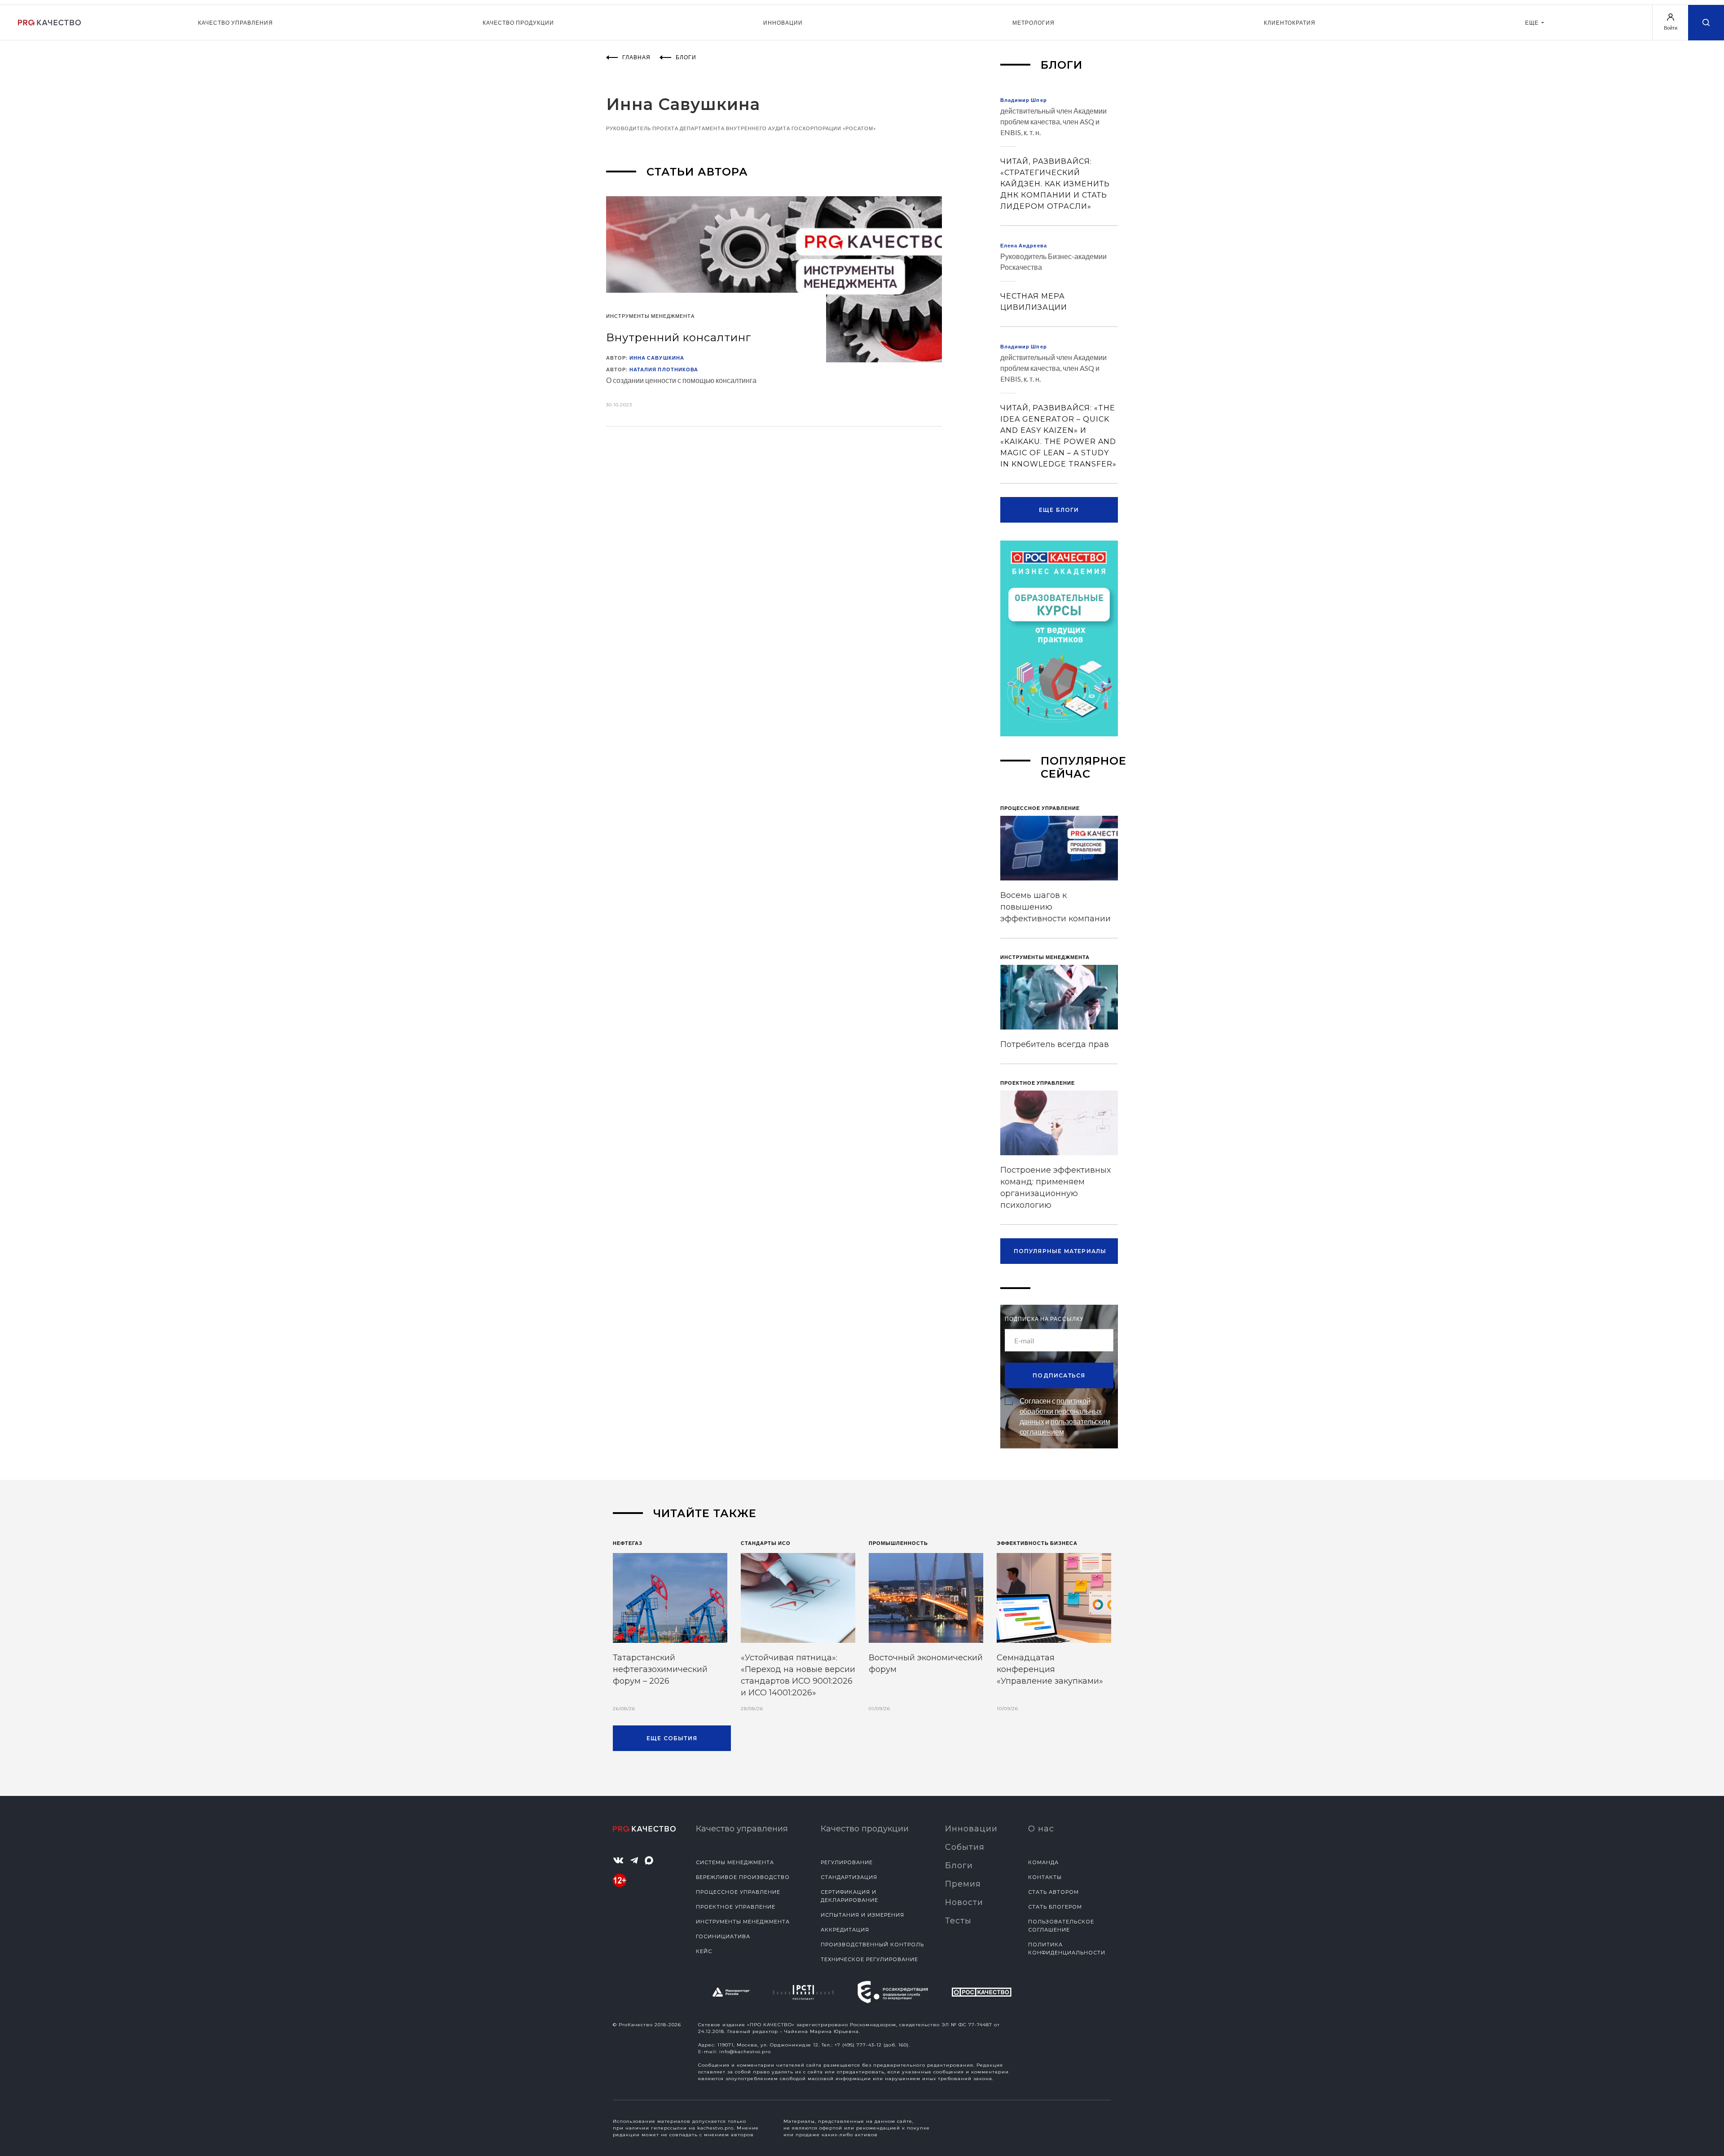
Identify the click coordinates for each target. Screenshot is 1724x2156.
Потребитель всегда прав (1055, 1044)
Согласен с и (1065, 1416)
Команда (1043, 1862)
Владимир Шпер (1024, 100)
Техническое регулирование (869, 1959)
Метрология (1034, 23)
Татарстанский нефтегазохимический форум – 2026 (660, 1669)
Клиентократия (1290, 23)
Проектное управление (736, 1907)
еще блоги (1059, 510)
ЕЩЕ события (672, 1738)
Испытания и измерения (862, 1915)
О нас (1041, 1829)
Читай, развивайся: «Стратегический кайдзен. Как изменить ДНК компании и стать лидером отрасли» (1055, 184)
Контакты (1045, 1877)
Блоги (959, 1866)
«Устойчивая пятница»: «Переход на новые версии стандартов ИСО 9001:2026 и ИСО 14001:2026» (798, 1675)
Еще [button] (1533, 23)
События (965, 1847)
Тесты (958, 1921)
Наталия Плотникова (664, 369)
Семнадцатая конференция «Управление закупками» (1050, 1669)
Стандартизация (849, 1877)
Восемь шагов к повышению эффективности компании (1056, 907)
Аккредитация (845, 1930)
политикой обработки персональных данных (1061, 1411)
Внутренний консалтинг (679, 337)
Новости (964, 1902)
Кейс (704, 1951)
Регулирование (847, 1862)
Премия (963, 1884)
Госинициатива (723, 1936)
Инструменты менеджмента (743, 1922)
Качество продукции (518, 23)
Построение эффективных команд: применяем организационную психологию (1056, 1188)
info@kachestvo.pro (745, 2052)
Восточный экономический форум (926, 1663)
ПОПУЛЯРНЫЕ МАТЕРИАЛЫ (1060, 1251)
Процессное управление (738, 1892)
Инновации (783, 23)
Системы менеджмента (735, 1862)
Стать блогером (1055, 1907)
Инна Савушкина (657, 358)
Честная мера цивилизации (1034, 302)
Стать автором (1053, 1892)
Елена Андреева (1024, 245)
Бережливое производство (743, 1877)
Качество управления (235, 23)
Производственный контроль (872, 1945)
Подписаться (1059, 1375)
